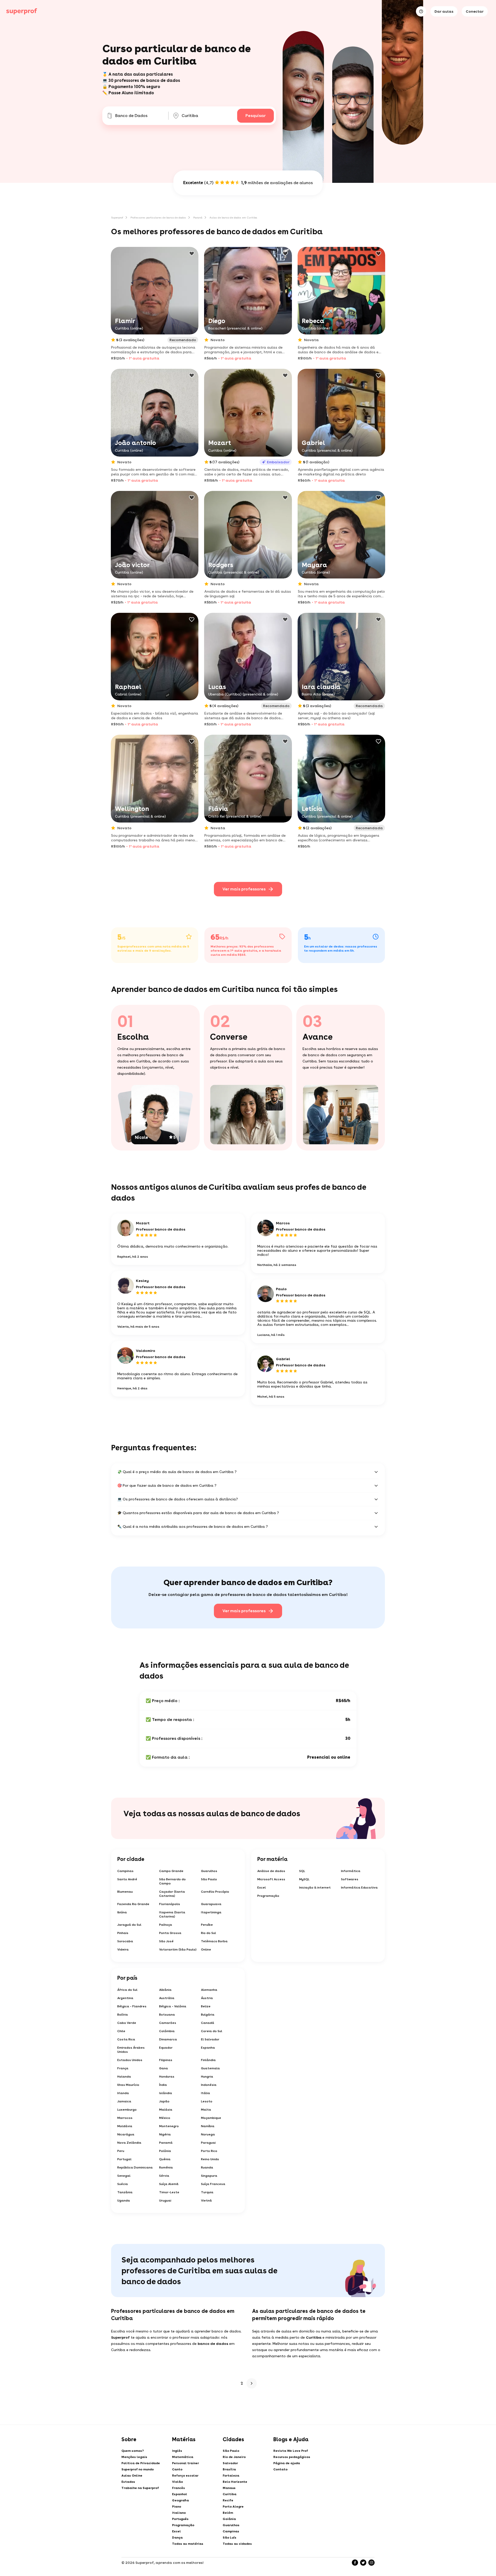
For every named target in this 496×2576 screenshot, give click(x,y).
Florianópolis (170, 1904)
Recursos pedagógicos (292, 2457)
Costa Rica (126, 2039)
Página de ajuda (287, 2463)
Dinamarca (168, 2039)
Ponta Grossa (170, 1933)
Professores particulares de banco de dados (158, 217)
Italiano (179, 2513)
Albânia (165, 1990)
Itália (206, 2093)
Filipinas (166, 2060)
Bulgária (208, 2015)
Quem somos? (133, 2451)
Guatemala (210, 2068)
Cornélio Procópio (215, 1892)
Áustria (207, 1998)
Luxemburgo (127, 2110)
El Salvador (210, 2039)
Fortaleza (231, 2476)
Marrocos (125, 2118)
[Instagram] (371, 2563)
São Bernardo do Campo (172, 1881)
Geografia (180, 2500)
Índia (163, 2085)
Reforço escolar (185, 2476)
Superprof (117, 217)
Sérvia (164, 2176)
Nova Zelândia (129, 2143)
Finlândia (208, 2060)
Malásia (166, 2110)
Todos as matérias (188, 2544)
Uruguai (165, 2201)
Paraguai (208, 2143)
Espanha (208, 2048)
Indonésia (209, 2085)
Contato (280, 2469)
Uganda (124, 2201)
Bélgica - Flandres (132, 2006)
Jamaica (124, 2101)
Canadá (208, 2023)
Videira (123, 1949)
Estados (128, 2482)
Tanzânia (125, 2192)
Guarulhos (209, 1871)
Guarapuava (211, 1904)
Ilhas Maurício (128, 2085)
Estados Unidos (130, 2060)
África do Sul (127, 1990)
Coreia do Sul (212, 2031)
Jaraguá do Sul (129, 1925)
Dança (177, 2538)
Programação (268, 1896)
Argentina (125, 1998)
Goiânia (229, 2519)
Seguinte (252, 2383)
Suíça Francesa (213, 2184)
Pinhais (123, 1933)
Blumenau (125, 1892)
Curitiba (230, 2494)
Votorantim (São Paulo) (178, 1949)
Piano (177, 2507)
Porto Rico (209, 2151)
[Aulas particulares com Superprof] (22, 11)
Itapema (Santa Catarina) (172, 1914)
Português (180, 2519)
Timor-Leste (169, 2192)
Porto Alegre (233, 2507)
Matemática (183, 2457)
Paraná (198, 217)
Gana (164, 2068)
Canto (177, 2469)
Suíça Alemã (169, 2184)
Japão (164, 2101)
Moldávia (125, 2126)
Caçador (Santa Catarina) (172, 1894)
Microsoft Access (271, 1879)
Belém (228, 2513)
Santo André (127, 1879)
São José (166, 1941)
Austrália (167, 1998)
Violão (177, 2482)
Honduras (167, 2077)
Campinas (125, 1871)
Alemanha (209, 1990)
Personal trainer (185, 2463)
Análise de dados (271, 1871)
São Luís (230, 2538)
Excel (262, 1888)
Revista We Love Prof (291, 2451)
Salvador (230, 2463)
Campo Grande (171, 1871)
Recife (228, 2500)
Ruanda (207, 2167)
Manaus (229, 2488)
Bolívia (123, 2015)
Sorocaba (125, 1941)
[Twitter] (363, 2563)
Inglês (177, 2451)
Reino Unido (210, 2159)
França (123, 2068)
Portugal (124, 2159)
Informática (351, 1871)
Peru (121, 2151)
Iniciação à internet (315, 1888)
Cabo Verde (127, 2023)
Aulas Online (132, 2476)
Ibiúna (122, 1912)
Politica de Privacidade (141, 2463)
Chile (121, 2031)
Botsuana (167, 2015)
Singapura (209, 2176)
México (165, 2118)
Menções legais (134, 2457)
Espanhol (180, 2494)
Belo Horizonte (235, 2482)
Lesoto (207, 2101)
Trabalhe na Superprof (140, 2488)
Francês (179, 2488)
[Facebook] (355, 2563)
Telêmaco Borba (214, 1941)
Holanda (124, 2077)
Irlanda (123, 2093)
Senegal (124, 2176)
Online (206, 1949)
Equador (166, 2048)
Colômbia (167, 2031)
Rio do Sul (208, 1933)
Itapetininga (211, 1912)
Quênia (165, 2159)
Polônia (165, 2151)
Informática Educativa (359, 1888)
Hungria (207, 2077)
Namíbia (208, 2126)
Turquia (207, 2192)
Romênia (166, 2167)
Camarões (168, 2023)
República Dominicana (135, 2167)
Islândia (166, 2093)
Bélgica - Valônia (173, 2006)
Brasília (229, 2469)
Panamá (166, 2143)
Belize (206, 2006)
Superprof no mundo (138, 2469)
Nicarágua (126, 2134)
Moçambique (211, 2118)
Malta (206, 2110)
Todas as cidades (237, 2544)
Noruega (208, 2134)
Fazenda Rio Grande (133, 1904)
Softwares (350, 1879)
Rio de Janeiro (234, 2457)
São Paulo (209, 1879)
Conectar (475, 11)
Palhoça (166, 1925)
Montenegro (169, 2126)
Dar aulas (444, 11)
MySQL (304, 1879)
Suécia (123, 2184)
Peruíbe (207, 1925)
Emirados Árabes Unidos (131, 2050)
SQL (302, 1871)
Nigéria (165, 2134)
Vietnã (206, 2201)
